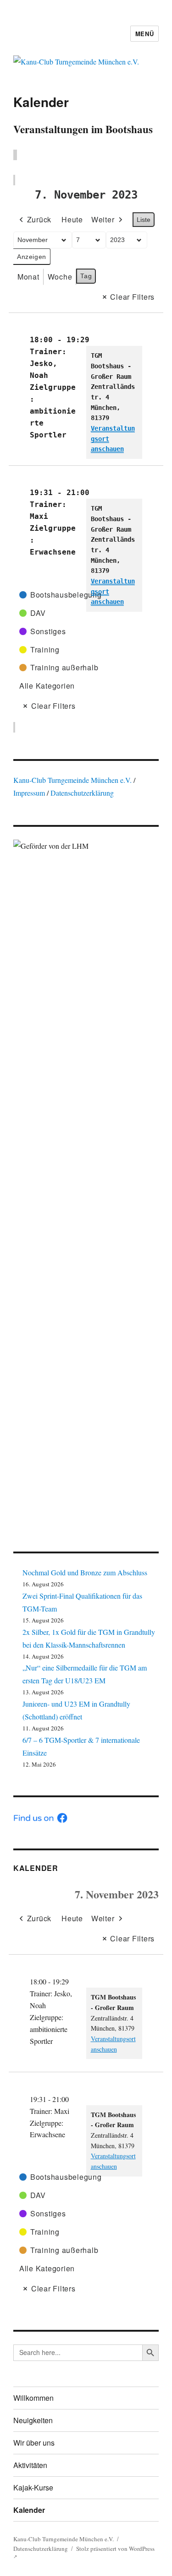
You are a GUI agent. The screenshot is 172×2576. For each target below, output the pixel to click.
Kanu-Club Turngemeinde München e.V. (72, 780)
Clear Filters (132, 297)
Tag (86, 276)
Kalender (36, 1868)
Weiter (103, 219)
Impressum (30, 793)
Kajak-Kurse (33, 2487)
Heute (72, 219)
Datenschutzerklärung (82, 793)
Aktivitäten (30, 2465)
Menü (144, 34)
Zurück (39, 219)
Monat (28, 277)
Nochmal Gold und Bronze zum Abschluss (85, 1572)
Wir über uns (34, 2443)
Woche (60, 277)
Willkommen (33, 2398)
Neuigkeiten (33, 2420)
